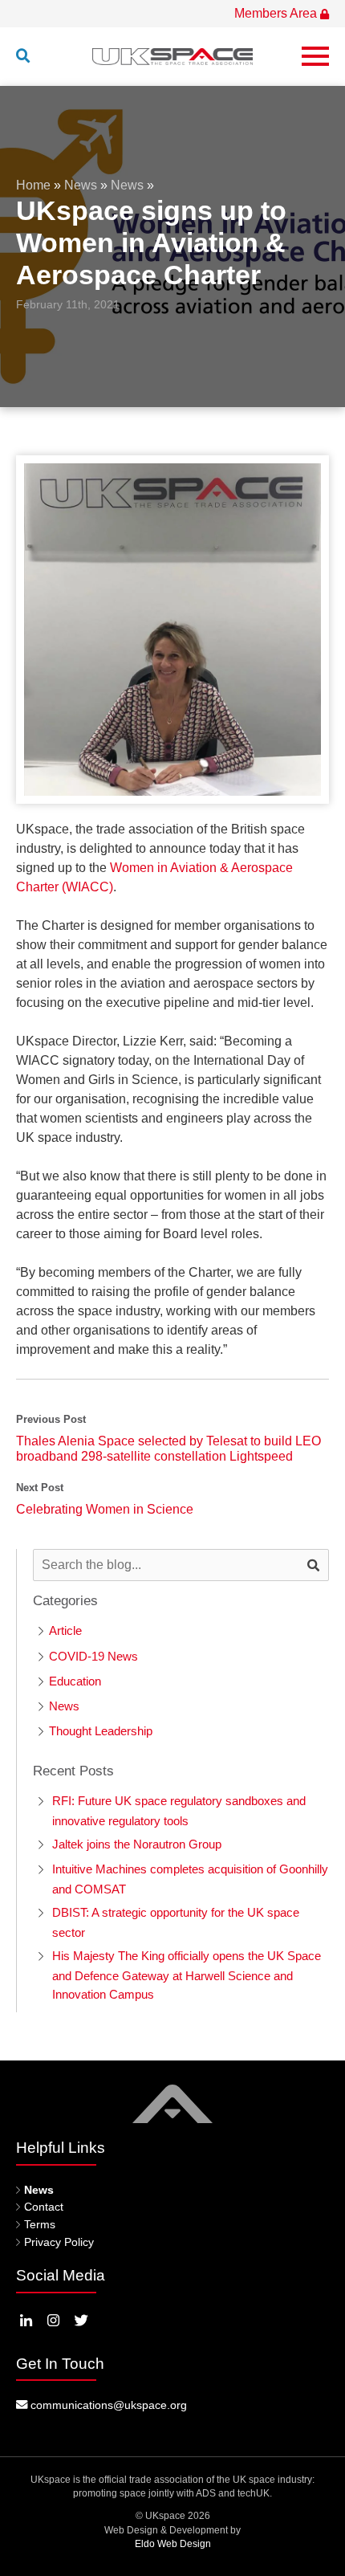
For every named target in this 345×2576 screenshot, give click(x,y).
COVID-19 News (93, 1656)
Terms (40, 2224)
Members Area (277, 13)
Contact (44, 2207)
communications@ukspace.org (107, 2405)
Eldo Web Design (173, 2544)
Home (33, 185)
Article (65, 1630)
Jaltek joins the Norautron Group (137, 1844)
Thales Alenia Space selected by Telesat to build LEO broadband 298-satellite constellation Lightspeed (168, 1449)
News (81, 185)
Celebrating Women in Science (105, 1509)
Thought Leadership (101, 1731)
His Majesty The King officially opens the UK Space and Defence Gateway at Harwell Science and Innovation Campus (187, 1975)
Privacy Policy (59, 2242)
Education (75, 1681)
